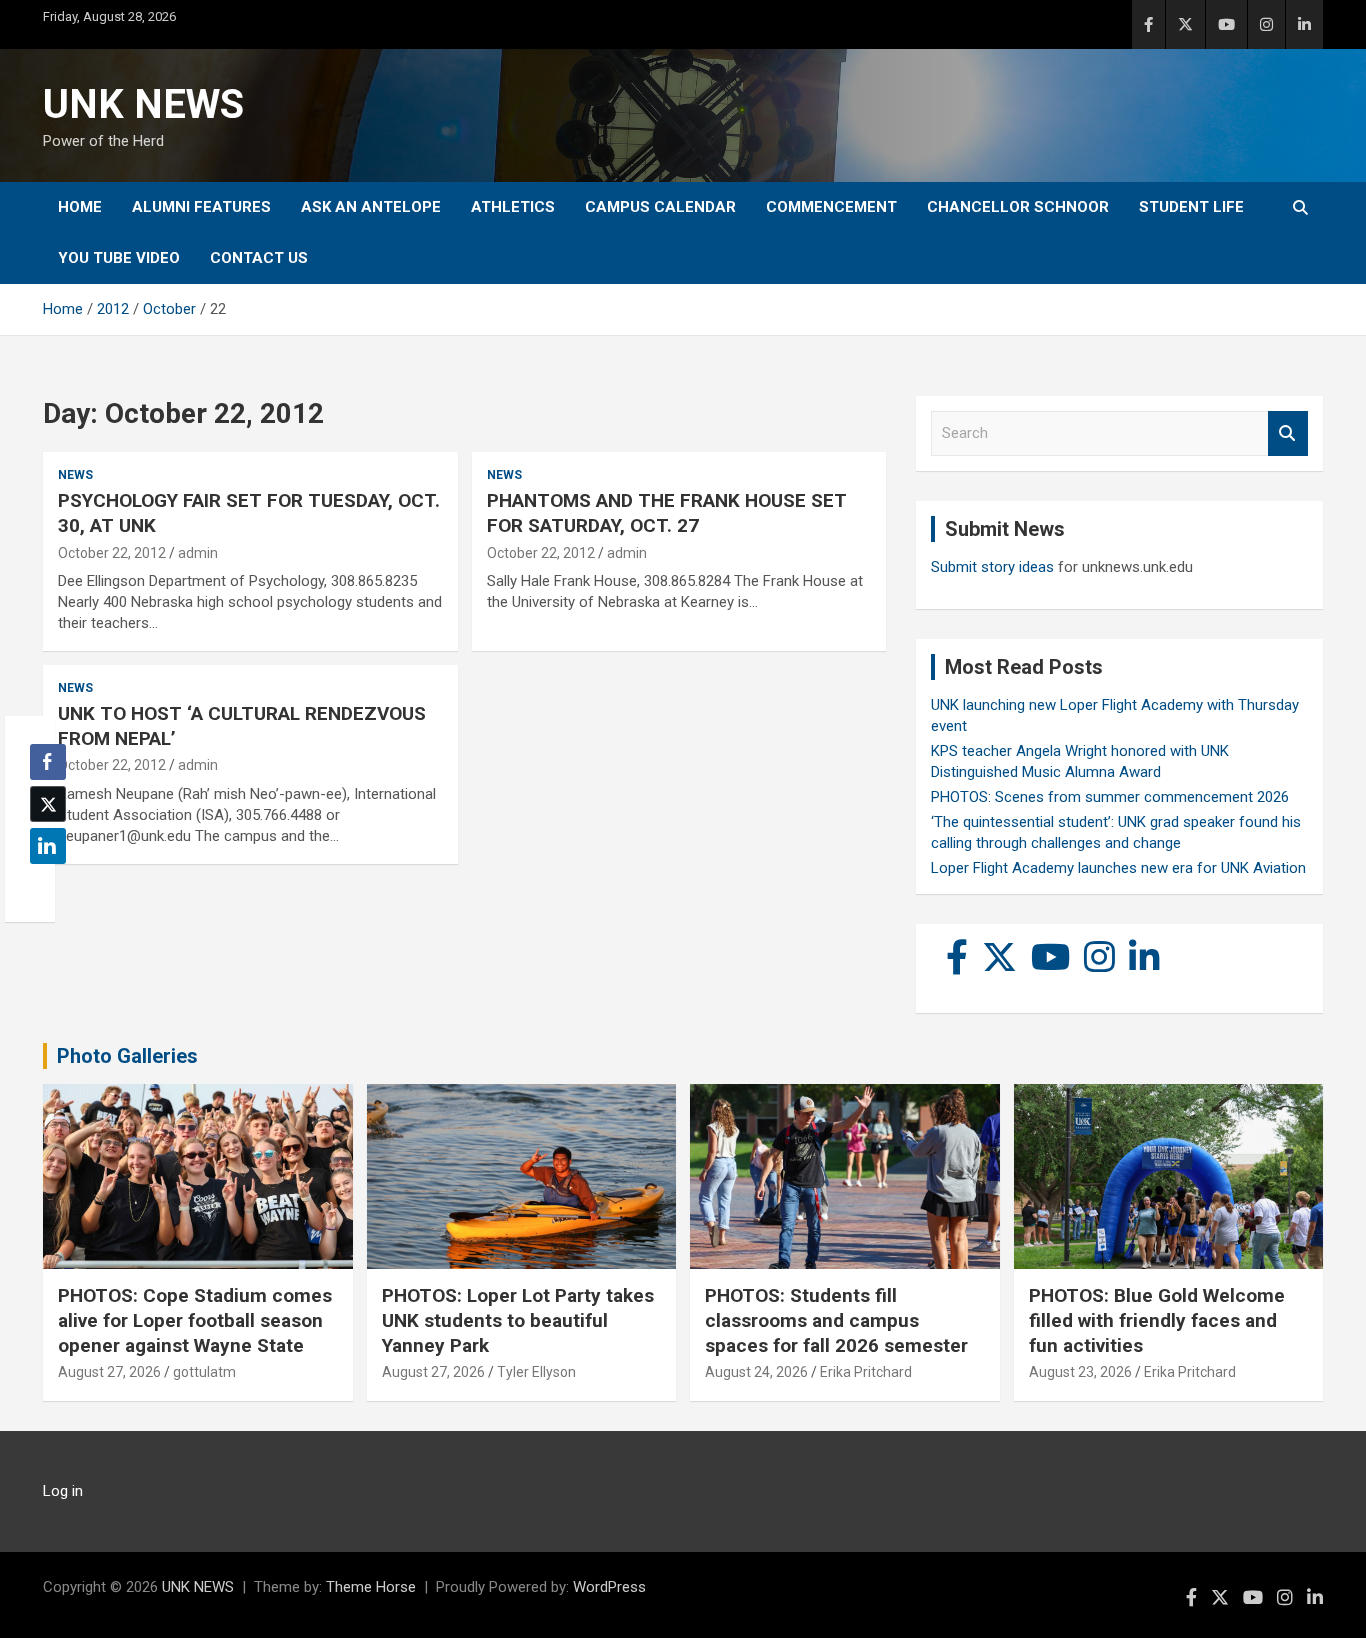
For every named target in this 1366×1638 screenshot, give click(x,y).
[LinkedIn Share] (48, 846)
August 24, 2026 (756, 1372)
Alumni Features (201, 207)
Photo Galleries (127, 1056)
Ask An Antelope (371, 207)
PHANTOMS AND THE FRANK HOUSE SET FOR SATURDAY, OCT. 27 (667, 513)
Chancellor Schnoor (1018, 207)
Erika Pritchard (866, 1372)
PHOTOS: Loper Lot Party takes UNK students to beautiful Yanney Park (518, 1320)
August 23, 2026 (1080, 1372)
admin (198, 553)
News (75, 475)
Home (80, 207)
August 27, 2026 (109, 1372)
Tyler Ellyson (536, 1372)
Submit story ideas (992, 567)
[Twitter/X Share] (48, 804)
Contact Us (259, 258)
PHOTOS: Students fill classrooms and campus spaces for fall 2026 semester (836, 1320)
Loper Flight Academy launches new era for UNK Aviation (1118, 868)
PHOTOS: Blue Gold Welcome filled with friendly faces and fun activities (1157, 1320)
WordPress (609, 1587)
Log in (63, 1491)
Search (1288, 433)
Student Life (1191, 207)
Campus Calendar (660, 207)
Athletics (513, 207)
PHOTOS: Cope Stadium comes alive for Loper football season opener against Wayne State (195, 1320)
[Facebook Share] (48, 762)
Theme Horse (371, 1587)
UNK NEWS (143, 104)
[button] (42, 885)
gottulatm (204, 1372)
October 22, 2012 (112, 553)
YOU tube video (119, 258)
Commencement (831, 207)
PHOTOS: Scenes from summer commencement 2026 (1110, 797)
